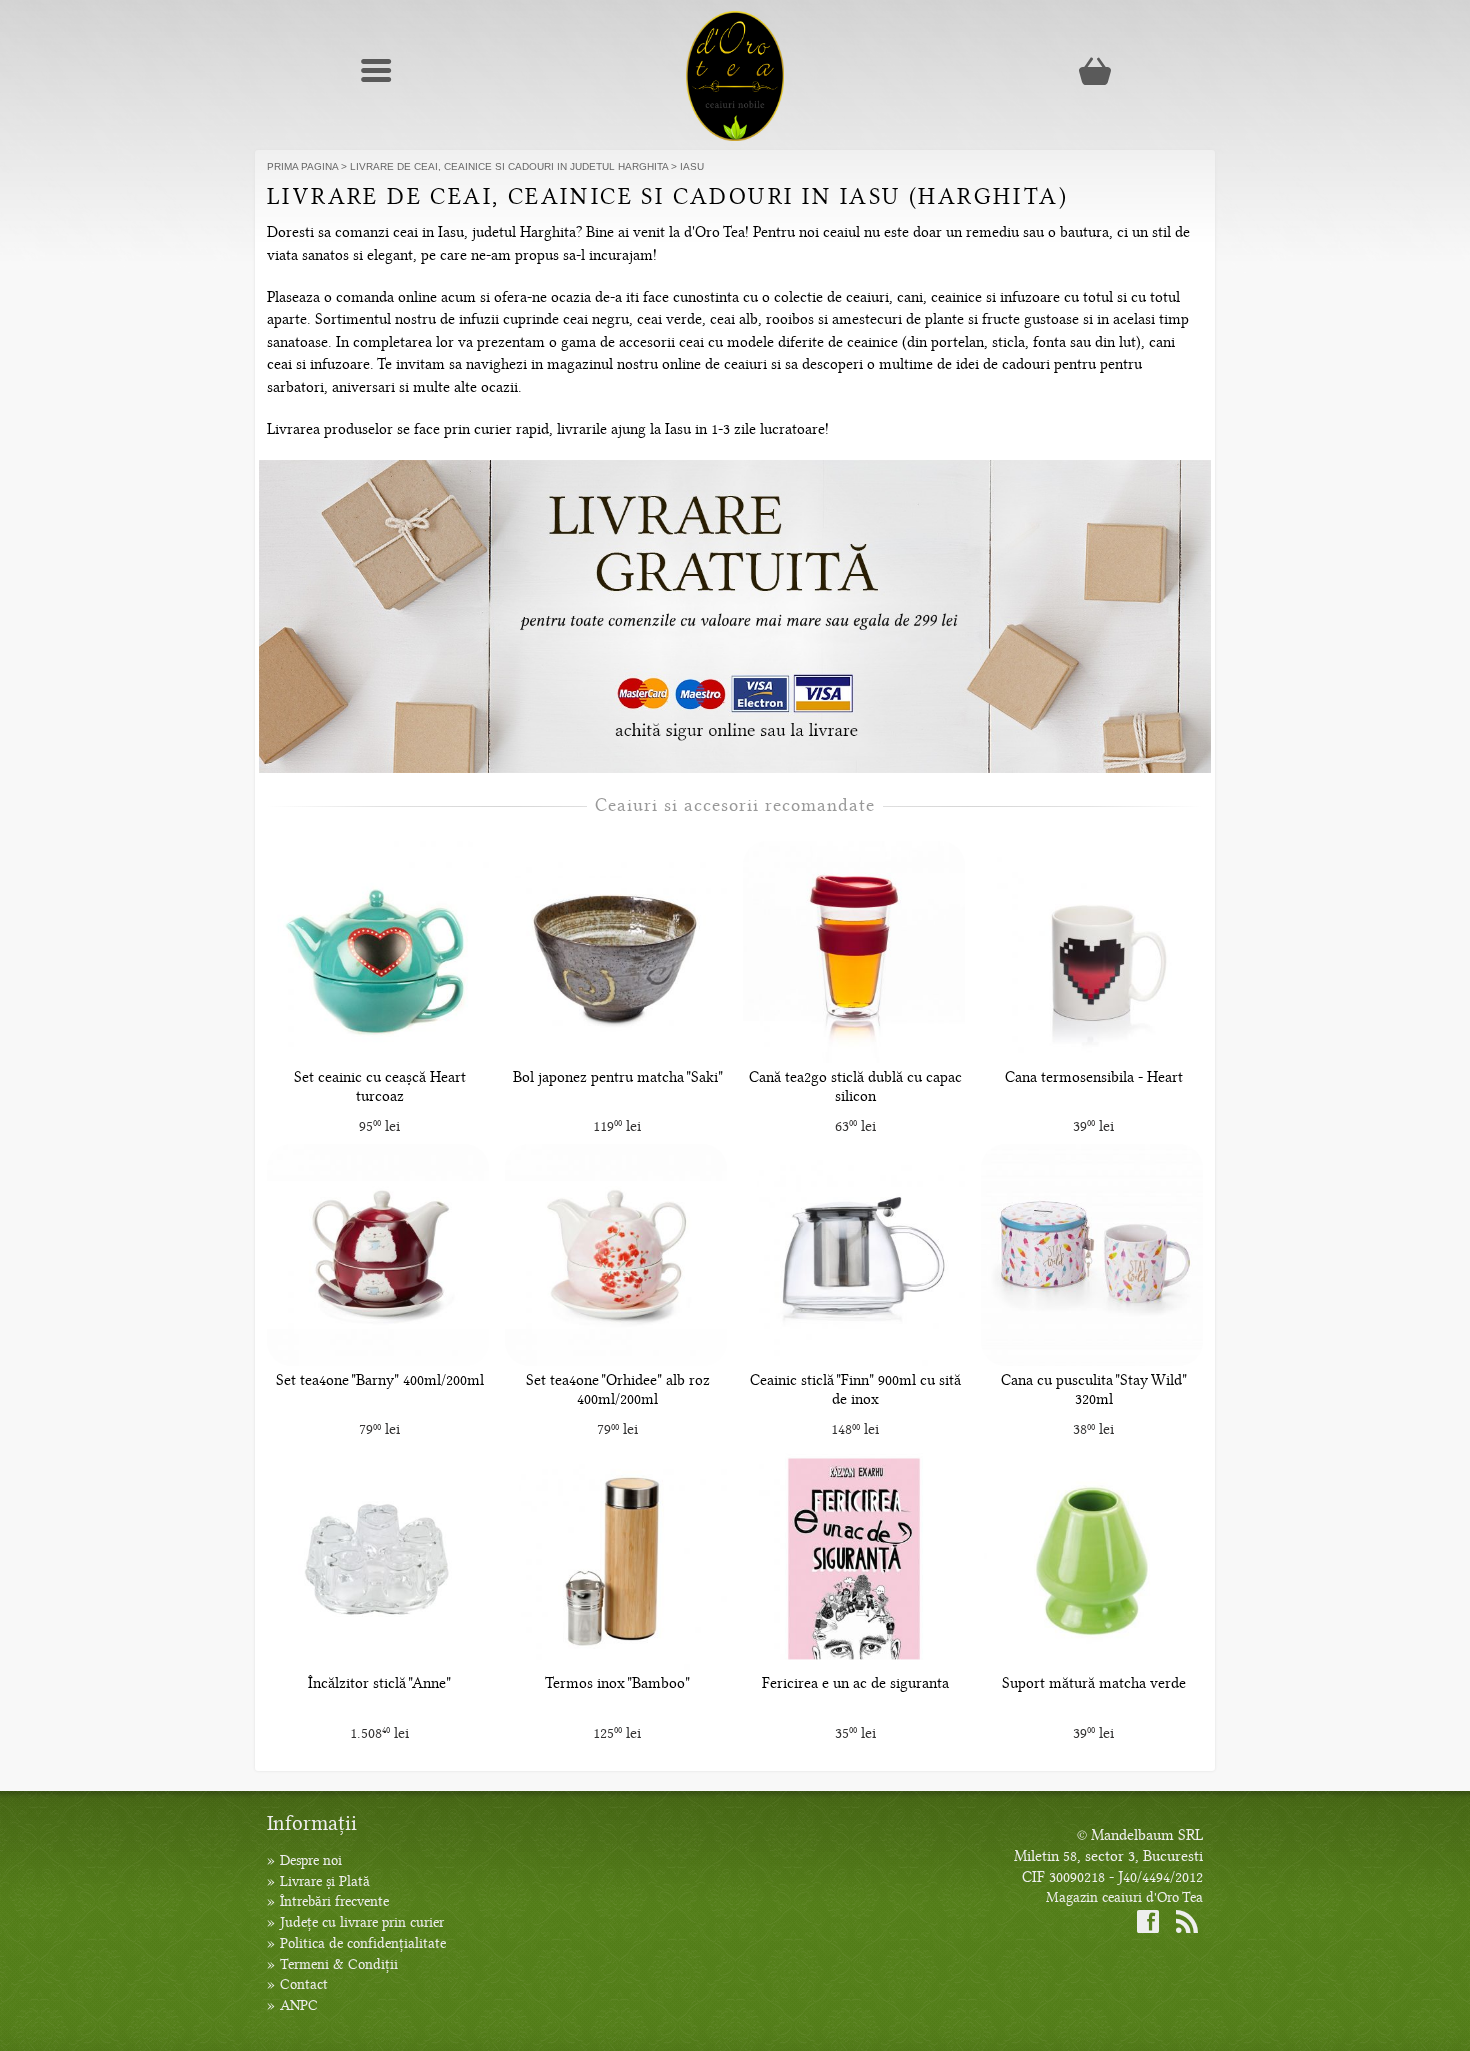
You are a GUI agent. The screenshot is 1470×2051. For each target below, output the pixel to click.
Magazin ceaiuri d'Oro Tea (1124, 1897)
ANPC (299, 2005)
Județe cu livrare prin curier (362, 1922)
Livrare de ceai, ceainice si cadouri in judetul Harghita (509, 166)
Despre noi (311, 1860)
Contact (304, 1984)
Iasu (692, 166)
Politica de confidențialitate (363, 1943)
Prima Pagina (302, 166)
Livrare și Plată (325, 1881)
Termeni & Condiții (339, 1964)
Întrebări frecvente (334, 1901)
